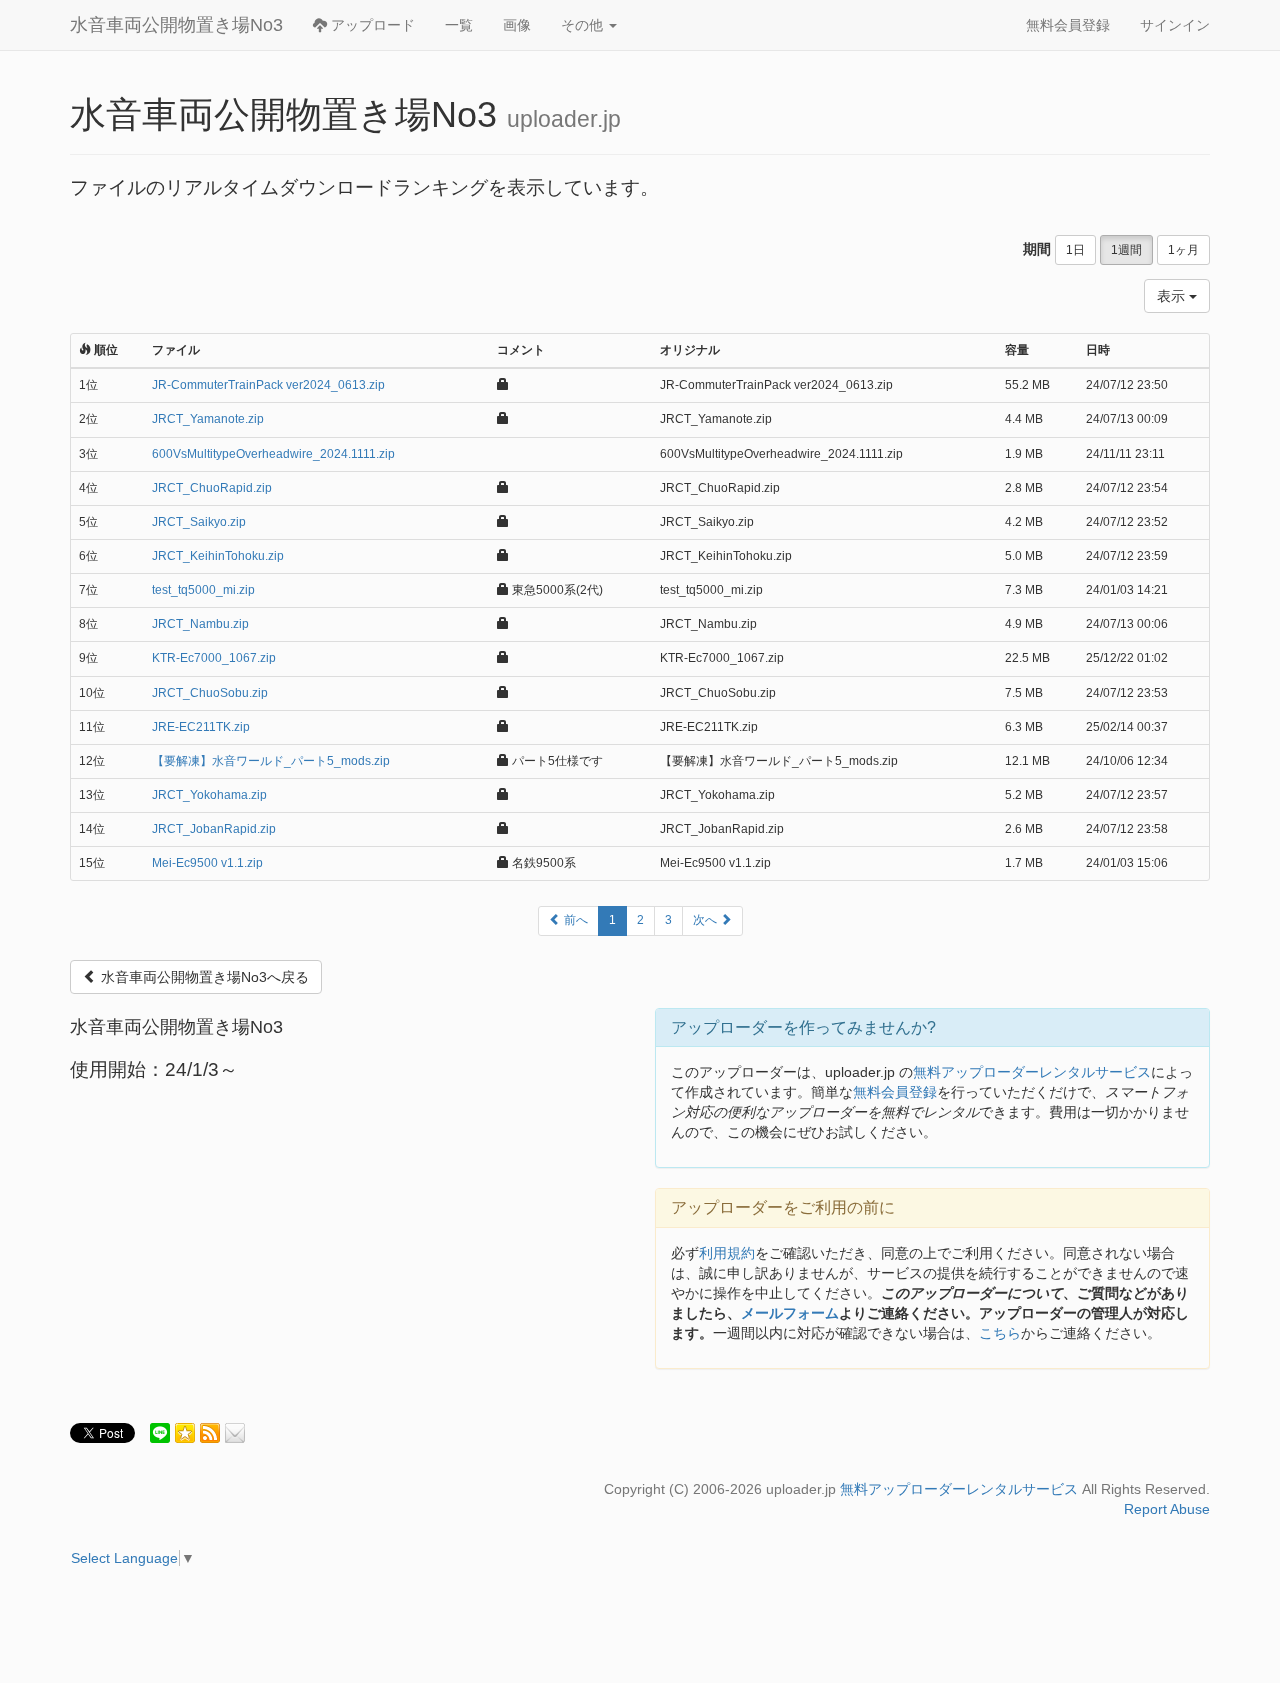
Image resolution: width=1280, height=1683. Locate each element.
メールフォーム (790, 1313)
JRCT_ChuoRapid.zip (212, 488)
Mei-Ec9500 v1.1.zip (207, 863)
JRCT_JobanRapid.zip (214, 829)
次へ (706, 920)
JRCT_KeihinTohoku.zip (218, 556)
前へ (574, 920)
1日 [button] (1075, 250)
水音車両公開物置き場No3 (176, 25)
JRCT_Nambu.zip (200, 624)
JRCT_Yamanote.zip (208, 419)
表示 (1173, 296)
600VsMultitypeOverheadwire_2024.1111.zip (273, 454)
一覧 (459, 25)
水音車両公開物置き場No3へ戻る (203, 977)
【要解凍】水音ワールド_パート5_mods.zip (271, 761)
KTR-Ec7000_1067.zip (214, 658)
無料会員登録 (1068, 25)
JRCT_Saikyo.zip (199, 522)
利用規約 (727, 1253)
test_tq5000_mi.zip (203, 590)
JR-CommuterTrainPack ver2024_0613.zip (268, 385)
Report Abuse (1167, 1509)
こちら (1000, 1333)
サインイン (1175, 25)
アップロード (371, 25)
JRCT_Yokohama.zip (209, 795)
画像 (517, 25)
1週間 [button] (1126, 250)
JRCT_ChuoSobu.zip (210, 693)
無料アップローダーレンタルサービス (1032, 1072)
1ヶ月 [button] (1183, 250)
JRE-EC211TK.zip (201, 727)
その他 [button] (584, 25)
